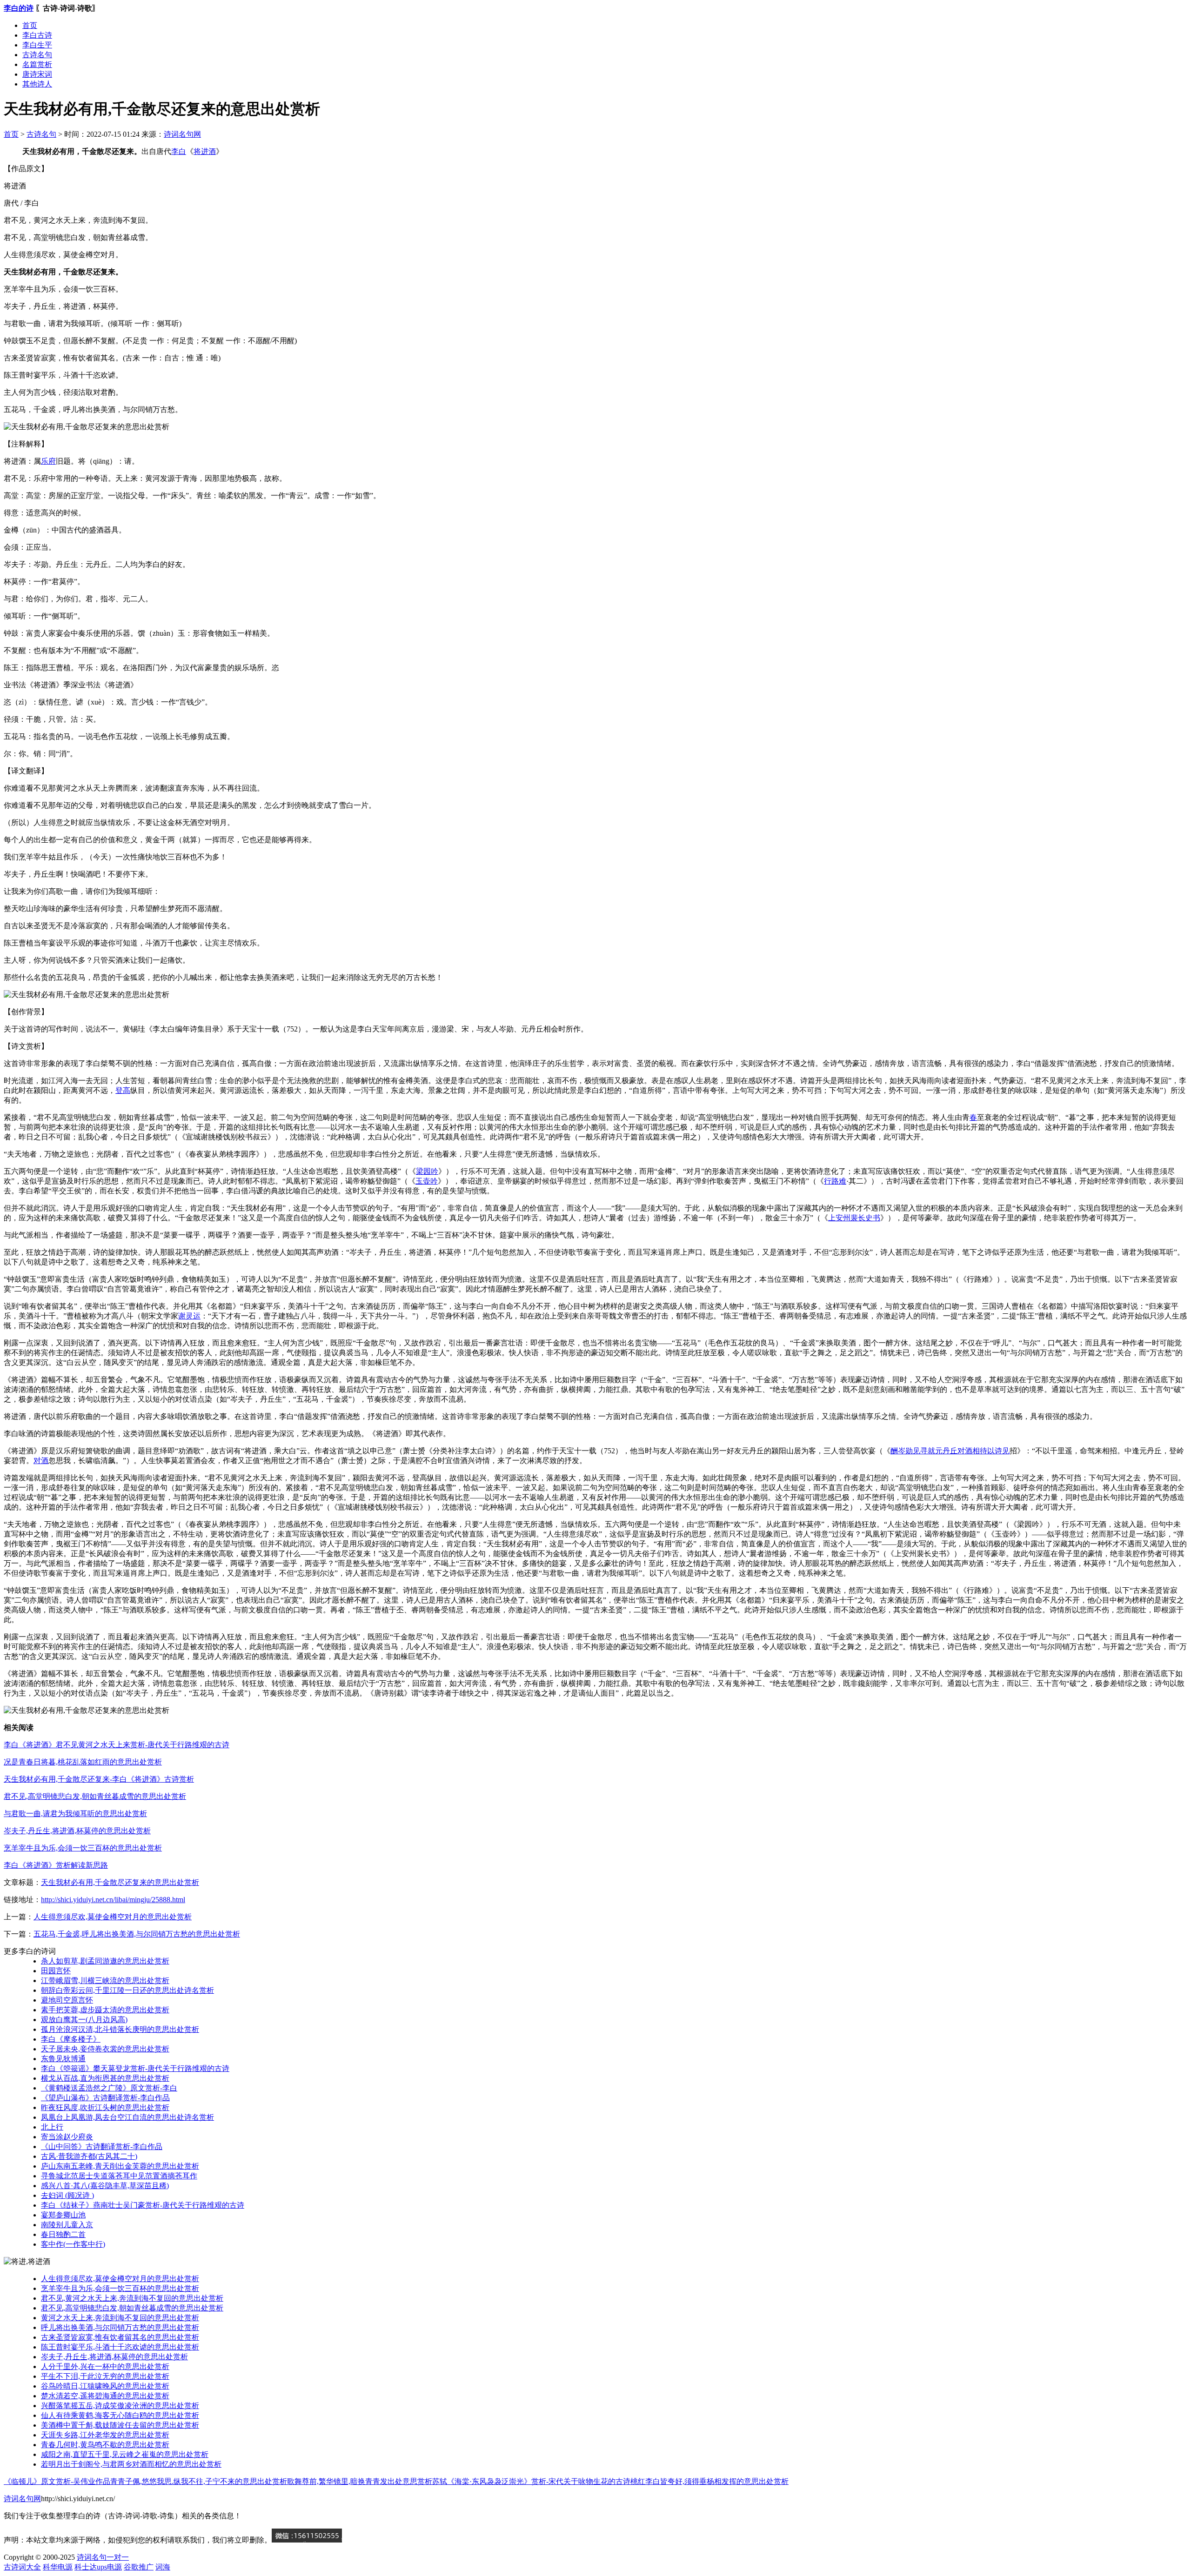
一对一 (118, 2557)
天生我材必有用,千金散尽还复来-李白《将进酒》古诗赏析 (99, 1779)
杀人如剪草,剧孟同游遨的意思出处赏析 (105, 1961)
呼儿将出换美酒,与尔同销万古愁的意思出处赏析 (120, 2327)
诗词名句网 (182, 134)
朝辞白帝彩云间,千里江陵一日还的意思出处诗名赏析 (127, 1990)
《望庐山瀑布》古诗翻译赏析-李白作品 (105, 2098)
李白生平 (37, 45)
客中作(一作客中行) (73, 2244)
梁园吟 (427, 1171)
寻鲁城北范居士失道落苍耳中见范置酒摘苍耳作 (119, 2176)
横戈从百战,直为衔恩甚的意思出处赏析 (105, 2078)
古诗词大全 (22, 2567)
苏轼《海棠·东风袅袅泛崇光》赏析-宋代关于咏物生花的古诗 (531, 2481)
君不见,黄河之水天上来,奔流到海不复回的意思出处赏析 (132, 2298)
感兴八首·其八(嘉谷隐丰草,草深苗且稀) (105, 2186)
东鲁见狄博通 (63, 2059)
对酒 (41, 1461)
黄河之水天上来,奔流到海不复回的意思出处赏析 (120, 2318)
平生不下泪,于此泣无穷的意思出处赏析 (105, 2376)
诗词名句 (92, 2557)
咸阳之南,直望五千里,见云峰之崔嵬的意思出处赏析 (125, 2454)
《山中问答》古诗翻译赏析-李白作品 (102, 2147)
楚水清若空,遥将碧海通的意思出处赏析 (105, 2396)
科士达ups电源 (98, 2567)
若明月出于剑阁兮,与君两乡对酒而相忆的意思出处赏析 (131, 2464)
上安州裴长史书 (854, 1218)
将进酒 (205, 151)
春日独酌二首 (63, 2234)
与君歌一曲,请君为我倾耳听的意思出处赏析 (75, 1814)
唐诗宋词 (37, 74)
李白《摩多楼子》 (71, 2039)
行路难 (835, 1181)
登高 (123, 1090)
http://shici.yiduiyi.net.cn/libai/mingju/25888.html (113, 1900)
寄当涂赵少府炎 (67, 2137)
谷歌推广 (139, 2567)
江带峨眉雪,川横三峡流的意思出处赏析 (105, 1980)
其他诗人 (37, 84)
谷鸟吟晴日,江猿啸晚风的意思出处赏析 (105, 2386)
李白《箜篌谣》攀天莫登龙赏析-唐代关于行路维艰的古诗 (135, 2068)
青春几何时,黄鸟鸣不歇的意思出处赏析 (105, 2445)
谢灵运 (189, 1316)
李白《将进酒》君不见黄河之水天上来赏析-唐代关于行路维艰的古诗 (117, 1745)
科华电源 (58, 2567)
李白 (179, 151)
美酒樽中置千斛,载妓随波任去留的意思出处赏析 (120, 2425)
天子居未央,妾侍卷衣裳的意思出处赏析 (105, 2049)
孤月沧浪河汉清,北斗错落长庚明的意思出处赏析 (120, 2029)
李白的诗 (19, 8)
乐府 (48, 461)
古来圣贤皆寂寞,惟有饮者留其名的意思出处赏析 (120, 2337)
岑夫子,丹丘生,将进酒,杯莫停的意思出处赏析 (77, 1831)
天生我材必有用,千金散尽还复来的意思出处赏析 (120, 1882)
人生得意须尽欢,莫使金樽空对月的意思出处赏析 (113, 1917)
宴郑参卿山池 (63, 2215)
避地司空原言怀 (67, 2000)
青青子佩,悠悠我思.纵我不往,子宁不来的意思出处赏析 (199, 2481)
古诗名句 (37, 55)
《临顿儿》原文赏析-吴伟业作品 (57, 2481)
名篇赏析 (37, 64)
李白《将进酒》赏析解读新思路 (56, 1865)
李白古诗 (37, 35)
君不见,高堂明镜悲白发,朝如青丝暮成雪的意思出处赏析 (95, 1796)
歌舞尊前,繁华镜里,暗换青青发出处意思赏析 (360, 2481)
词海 (163, 2567)
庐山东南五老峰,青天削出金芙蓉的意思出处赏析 (120, 2166)
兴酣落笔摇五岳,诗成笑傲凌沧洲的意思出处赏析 (120, 2406)
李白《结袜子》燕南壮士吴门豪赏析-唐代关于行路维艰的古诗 (143, 2205)
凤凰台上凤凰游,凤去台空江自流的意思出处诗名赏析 (127, 2117)
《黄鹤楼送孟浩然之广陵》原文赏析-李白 (109, 2088)
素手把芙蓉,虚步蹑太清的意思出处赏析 (105, 2010)
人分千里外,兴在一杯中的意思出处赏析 (105, 2366)
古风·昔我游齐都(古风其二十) (89, 2156)
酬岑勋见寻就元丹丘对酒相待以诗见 (950, 1451)
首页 (30, 25)
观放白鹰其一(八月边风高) (84, 2020)
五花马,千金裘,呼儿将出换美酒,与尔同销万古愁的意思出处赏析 (137, 1934)
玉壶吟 (427, 1181)
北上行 (52, 2127)
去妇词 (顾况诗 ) (67, 2195)
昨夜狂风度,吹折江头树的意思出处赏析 (105, 2107)
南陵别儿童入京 (67, 2225)
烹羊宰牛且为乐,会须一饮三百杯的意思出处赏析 (83, 1848)
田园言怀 (56, 1971)
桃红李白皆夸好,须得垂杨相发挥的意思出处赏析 (709, 2481)
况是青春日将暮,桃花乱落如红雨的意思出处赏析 (83, 1762)
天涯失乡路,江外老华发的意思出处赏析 (105, 2435)
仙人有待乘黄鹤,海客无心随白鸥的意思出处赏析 (120, 2415)
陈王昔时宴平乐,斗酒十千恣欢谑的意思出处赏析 (120, 2347)
